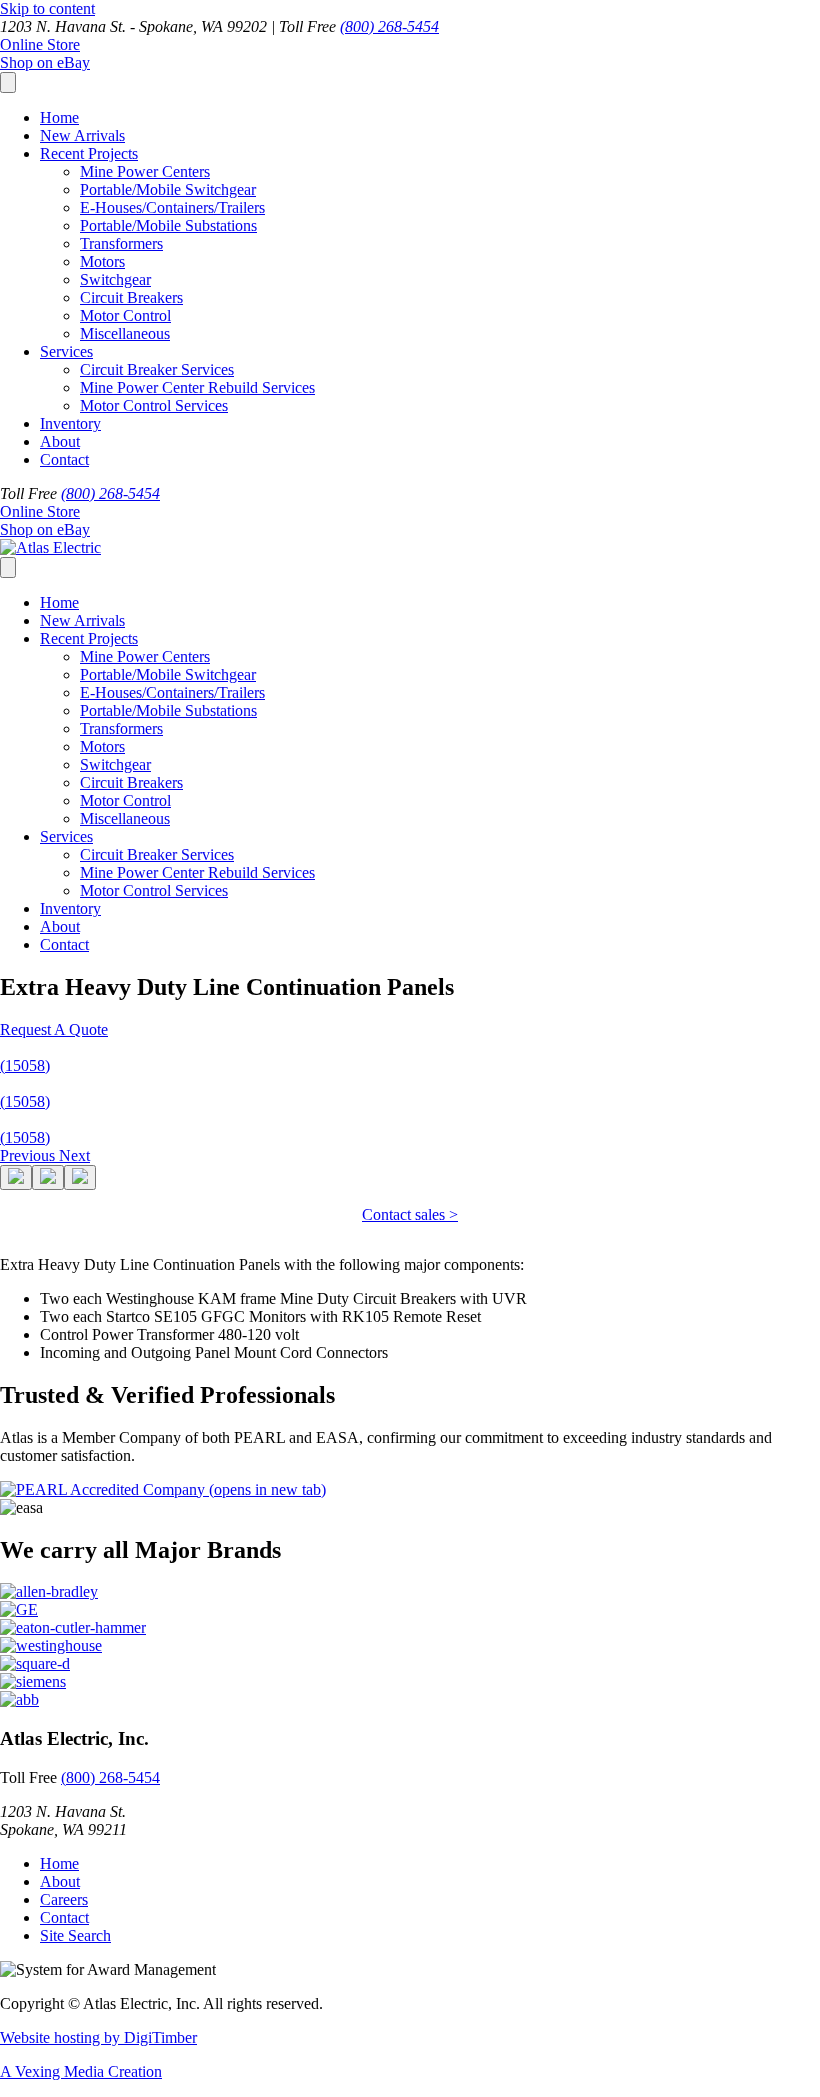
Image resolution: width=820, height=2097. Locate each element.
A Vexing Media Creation (81, 2071)
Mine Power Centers (145, 171)
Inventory (70, 423)
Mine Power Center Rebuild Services (197, 387)
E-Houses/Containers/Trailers (172, 207)
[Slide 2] (48, 1177)
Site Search (75, 1935)
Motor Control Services (154, 405)
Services (66, 351)
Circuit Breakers (131, 297)
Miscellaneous (125, 333)
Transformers (121, 243)
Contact (64, 459)
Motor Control (125, 315)
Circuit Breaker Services (157, 369)
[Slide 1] (16, 1177)
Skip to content (47, 8)
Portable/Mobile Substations (168, 225)
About (60, 441)
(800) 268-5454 (389, 26)
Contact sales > (410, 1214)
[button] (54, 1029)
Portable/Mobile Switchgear (168, 189)
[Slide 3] (80, 1177)
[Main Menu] (8, 82)
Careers (64, 1899)
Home (59, 117)
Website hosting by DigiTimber (98, 2037)
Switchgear (115, 279)
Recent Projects (89, 153)
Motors (102, 261)
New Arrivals (82, 135)
